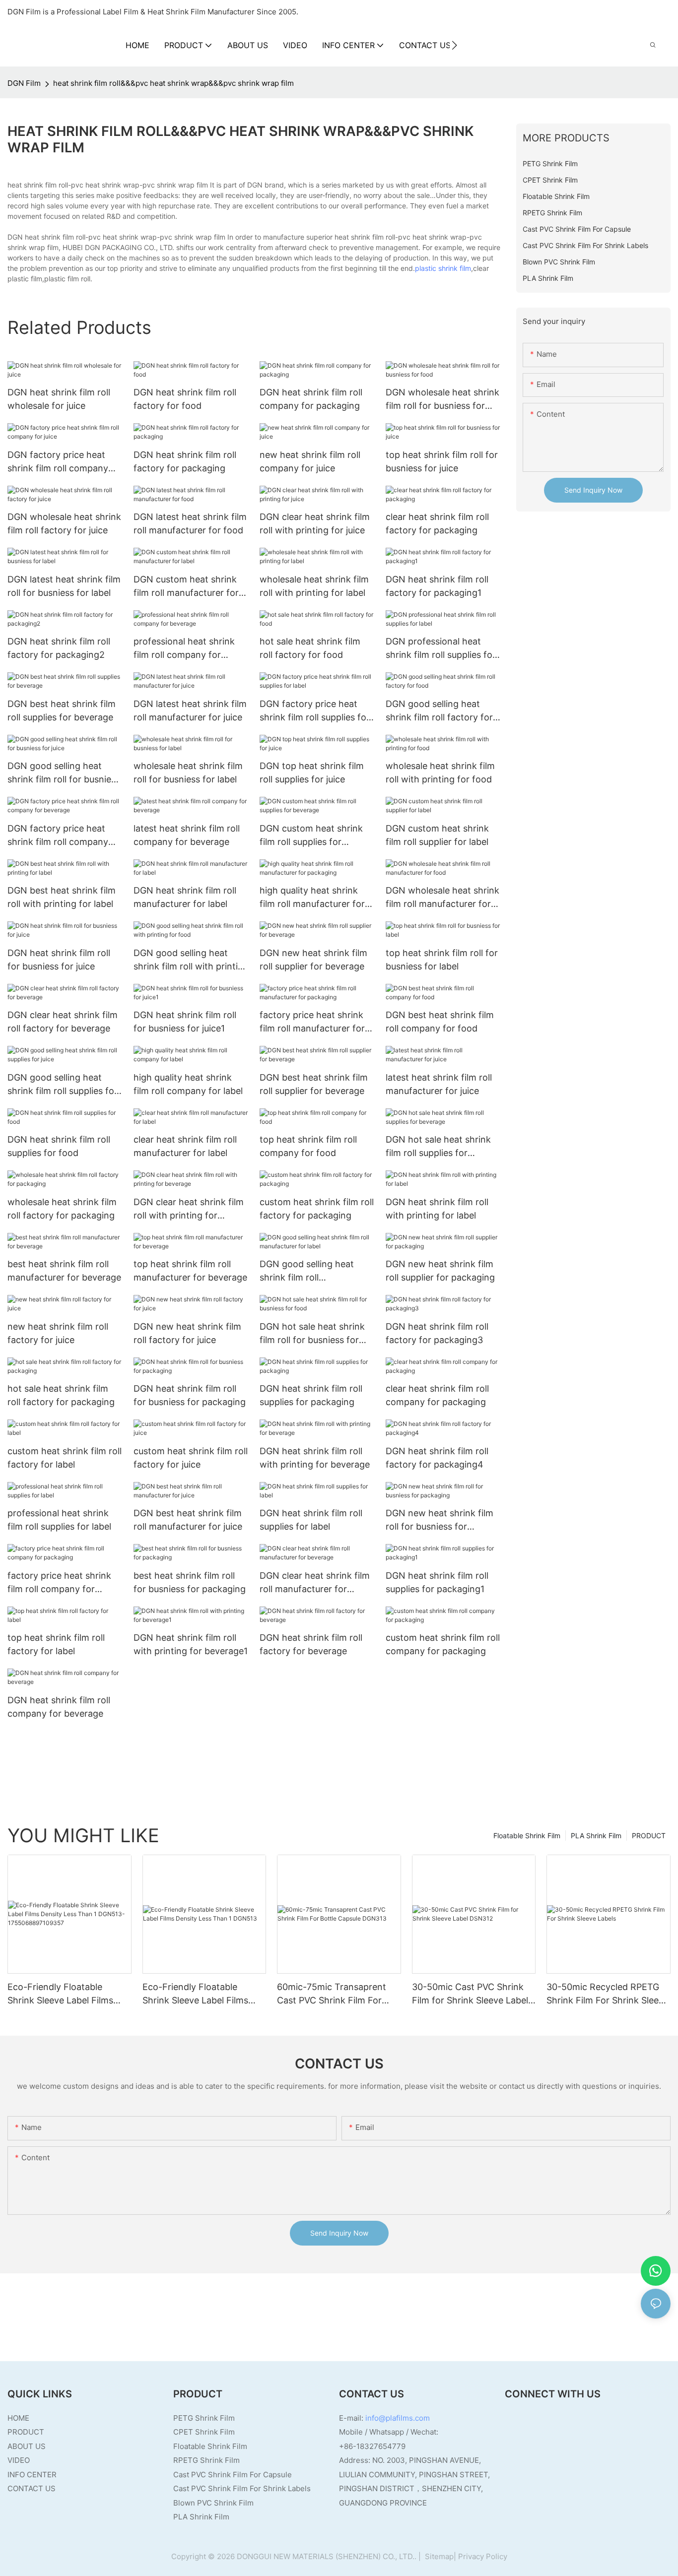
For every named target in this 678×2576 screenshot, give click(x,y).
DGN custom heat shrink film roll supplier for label (437, 835)
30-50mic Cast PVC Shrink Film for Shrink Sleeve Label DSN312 (470, 1994)
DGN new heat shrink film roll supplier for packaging (440, 1271)
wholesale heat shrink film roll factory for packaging (62, 1209)
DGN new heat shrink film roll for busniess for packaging (440, 1520)
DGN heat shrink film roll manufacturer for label (185, 897)
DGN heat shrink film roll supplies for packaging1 (437, 1582)
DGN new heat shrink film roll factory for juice (187, 1333)
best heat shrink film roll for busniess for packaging (190, 1582)
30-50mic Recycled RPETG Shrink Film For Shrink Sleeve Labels (608, 1994)
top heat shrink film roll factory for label (56, 1644)
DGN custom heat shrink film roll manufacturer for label (186, 587)
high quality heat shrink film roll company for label (188, 1084)
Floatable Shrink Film (527, 1835)
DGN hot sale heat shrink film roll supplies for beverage (438, 1147)
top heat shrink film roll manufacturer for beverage (190, 1271)
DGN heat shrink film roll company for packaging (311, 399)
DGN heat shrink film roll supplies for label (311, 1520)
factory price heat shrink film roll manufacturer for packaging (312, 1022)
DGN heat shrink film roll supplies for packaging (311, 1395)
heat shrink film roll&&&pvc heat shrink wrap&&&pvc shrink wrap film (173, 83)
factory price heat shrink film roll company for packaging (59, 1583)
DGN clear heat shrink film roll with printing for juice (315, 523)
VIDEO (19, 2460)
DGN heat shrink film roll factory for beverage (311, 1644)
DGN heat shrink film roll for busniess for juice (59, 960)
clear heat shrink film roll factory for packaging (437, 523)
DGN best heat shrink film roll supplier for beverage (314, 1084)
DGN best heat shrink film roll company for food (440, 1022)
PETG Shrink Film (204, 2418)
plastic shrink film (443, 268)
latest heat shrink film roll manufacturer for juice (439, 1084)
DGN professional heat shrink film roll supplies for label (441, 649)
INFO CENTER (32, 2475)
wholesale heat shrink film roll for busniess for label (188, 773)
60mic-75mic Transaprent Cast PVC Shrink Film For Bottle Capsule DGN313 (332, 1994)
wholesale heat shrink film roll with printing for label (314, 586)
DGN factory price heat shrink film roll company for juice (58, 462)
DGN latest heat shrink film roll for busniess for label (64, 586)
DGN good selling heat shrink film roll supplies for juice (63, 1085)
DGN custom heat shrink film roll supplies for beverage (311, 836)
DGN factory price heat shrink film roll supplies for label (315, 711)
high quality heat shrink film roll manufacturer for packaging (312, 898)
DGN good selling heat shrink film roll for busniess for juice (64, 773)
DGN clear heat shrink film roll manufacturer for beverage (315, 1583)
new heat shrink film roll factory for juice (58, 1333)
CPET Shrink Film (204, 2432)
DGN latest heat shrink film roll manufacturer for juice (190, 710)
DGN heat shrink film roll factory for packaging (185, 461)
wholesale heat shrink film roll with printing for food (440, 773)
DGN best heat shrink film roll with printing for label (62, 897)
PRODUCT (649, 1835)
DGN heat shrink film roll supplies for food (59, 1146)
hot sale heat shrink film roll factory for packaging (61, 1395)
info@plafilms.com (398, 2418)
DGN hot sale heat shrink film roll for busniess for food (312, 1334)
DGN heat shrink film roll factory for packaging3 (437, 1333)
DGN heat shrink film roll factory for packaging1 (437, 586)
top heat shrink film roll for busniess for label (442, 960)
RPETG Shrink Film (206, 2460)
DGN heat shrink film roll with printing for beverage (315, 1458)
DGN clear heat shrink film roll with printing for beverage (189, 1209)
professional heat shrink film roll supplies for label (59, 1520)
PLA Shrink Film (596, 1835)
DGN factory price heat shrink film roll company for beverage (58, 836)
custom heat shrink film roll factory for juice (191, 1458)
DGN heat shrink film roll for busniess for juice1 (185, 1022)
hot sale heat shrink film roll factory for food (310, 648)
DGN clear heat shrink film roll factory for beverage (63, 1022)
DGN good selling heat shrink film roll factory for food (439, 711)
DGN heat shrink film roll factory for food (185, 399)
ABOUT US (27, 2446)
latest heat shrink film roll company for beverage (187, 835)
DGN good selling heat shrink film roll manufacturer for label (307, 1271)
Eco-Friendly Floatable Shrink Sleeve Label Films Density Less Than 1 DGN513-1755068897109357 (68, 1994)
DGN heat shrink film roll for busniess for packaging (190, 1395)
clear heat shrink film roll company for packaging (437, 1395)
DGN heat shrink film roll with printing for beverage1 (191, 1644)
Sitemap (438, 2556)
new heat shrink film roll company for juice (310, 461)
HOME (18, 2418)
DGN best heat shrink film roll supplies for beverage (62, 710)
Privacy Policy (483, 2556)
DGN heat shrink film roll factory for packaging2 (59, 648)
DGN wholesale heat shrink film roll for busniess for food (442, 400)
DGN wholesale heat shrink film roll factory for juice (64, 523)
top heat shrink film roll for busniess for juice (442, 461)
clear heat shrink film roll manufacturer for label (185, 1146)
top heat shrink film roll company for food (308, 1146)
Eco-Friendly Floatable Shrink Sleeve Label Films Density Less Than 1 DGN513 (203, 1994)
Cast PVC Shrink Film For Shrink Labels (242, 2488)
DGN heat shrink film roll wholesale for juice (59, 399)
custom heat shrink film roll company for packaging (443, 1644)
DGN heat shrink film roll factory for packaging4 (437, 1458)
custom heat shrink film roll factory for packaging (317, 1209)
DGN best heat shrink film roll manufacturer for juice (188, 1520)
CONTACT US (32, 2488)
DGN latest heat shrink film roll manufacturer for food (190, 523)
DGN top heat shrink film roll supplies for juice (312, 773)
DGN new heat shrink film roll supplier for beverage (313, 960)
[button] (454, 45)
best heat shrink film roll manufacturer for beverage (64, 1271)
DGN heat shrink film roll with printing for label (437, 1209)
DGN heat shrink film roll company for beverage (59, 1707)
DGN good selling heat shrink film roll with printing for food (191, 960)
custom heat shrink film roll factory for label (65, 1458)
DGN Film (24, 83)
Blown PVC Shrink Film (213, 2503)
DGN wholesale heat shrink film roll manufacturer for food (442, 898)
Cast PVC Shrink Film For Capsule (233, 2475)
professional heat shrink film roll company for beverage (184, 649)
